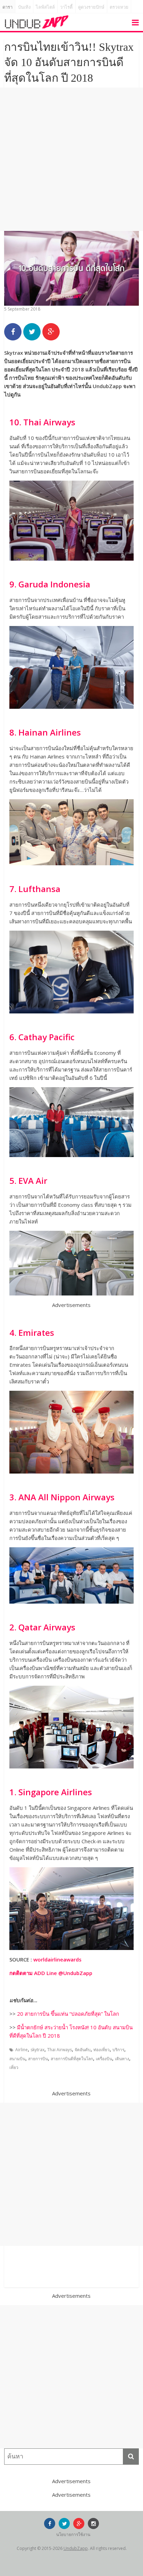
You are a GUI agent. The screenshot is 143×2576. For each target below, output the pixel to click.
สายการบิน (38, 2059)
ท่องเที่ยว (102, 2050)
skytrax (37, 2050)
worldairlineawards (57, 1959)
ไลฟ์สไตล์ (45, 7)
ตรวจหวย (119, 7)
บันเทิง (24, 7)
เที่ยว (14, 2067)
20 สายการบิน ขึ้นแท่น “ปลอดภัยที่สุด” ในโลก (68, 2014)
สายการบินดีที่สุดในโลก (72, 2059)
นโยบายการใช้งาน (73, 2534)
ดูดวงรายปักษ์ (91, 7)
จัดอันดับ (83, 2050)
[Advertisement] (71, 159)
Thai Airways (60, 2050)
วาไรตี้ (66, 7)
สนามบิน (17, 2059)
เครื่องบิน (104, 2059)
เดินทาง (122, 2059)
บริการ (118, 2050)
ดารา (7, 7)
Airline (22, 2050)
